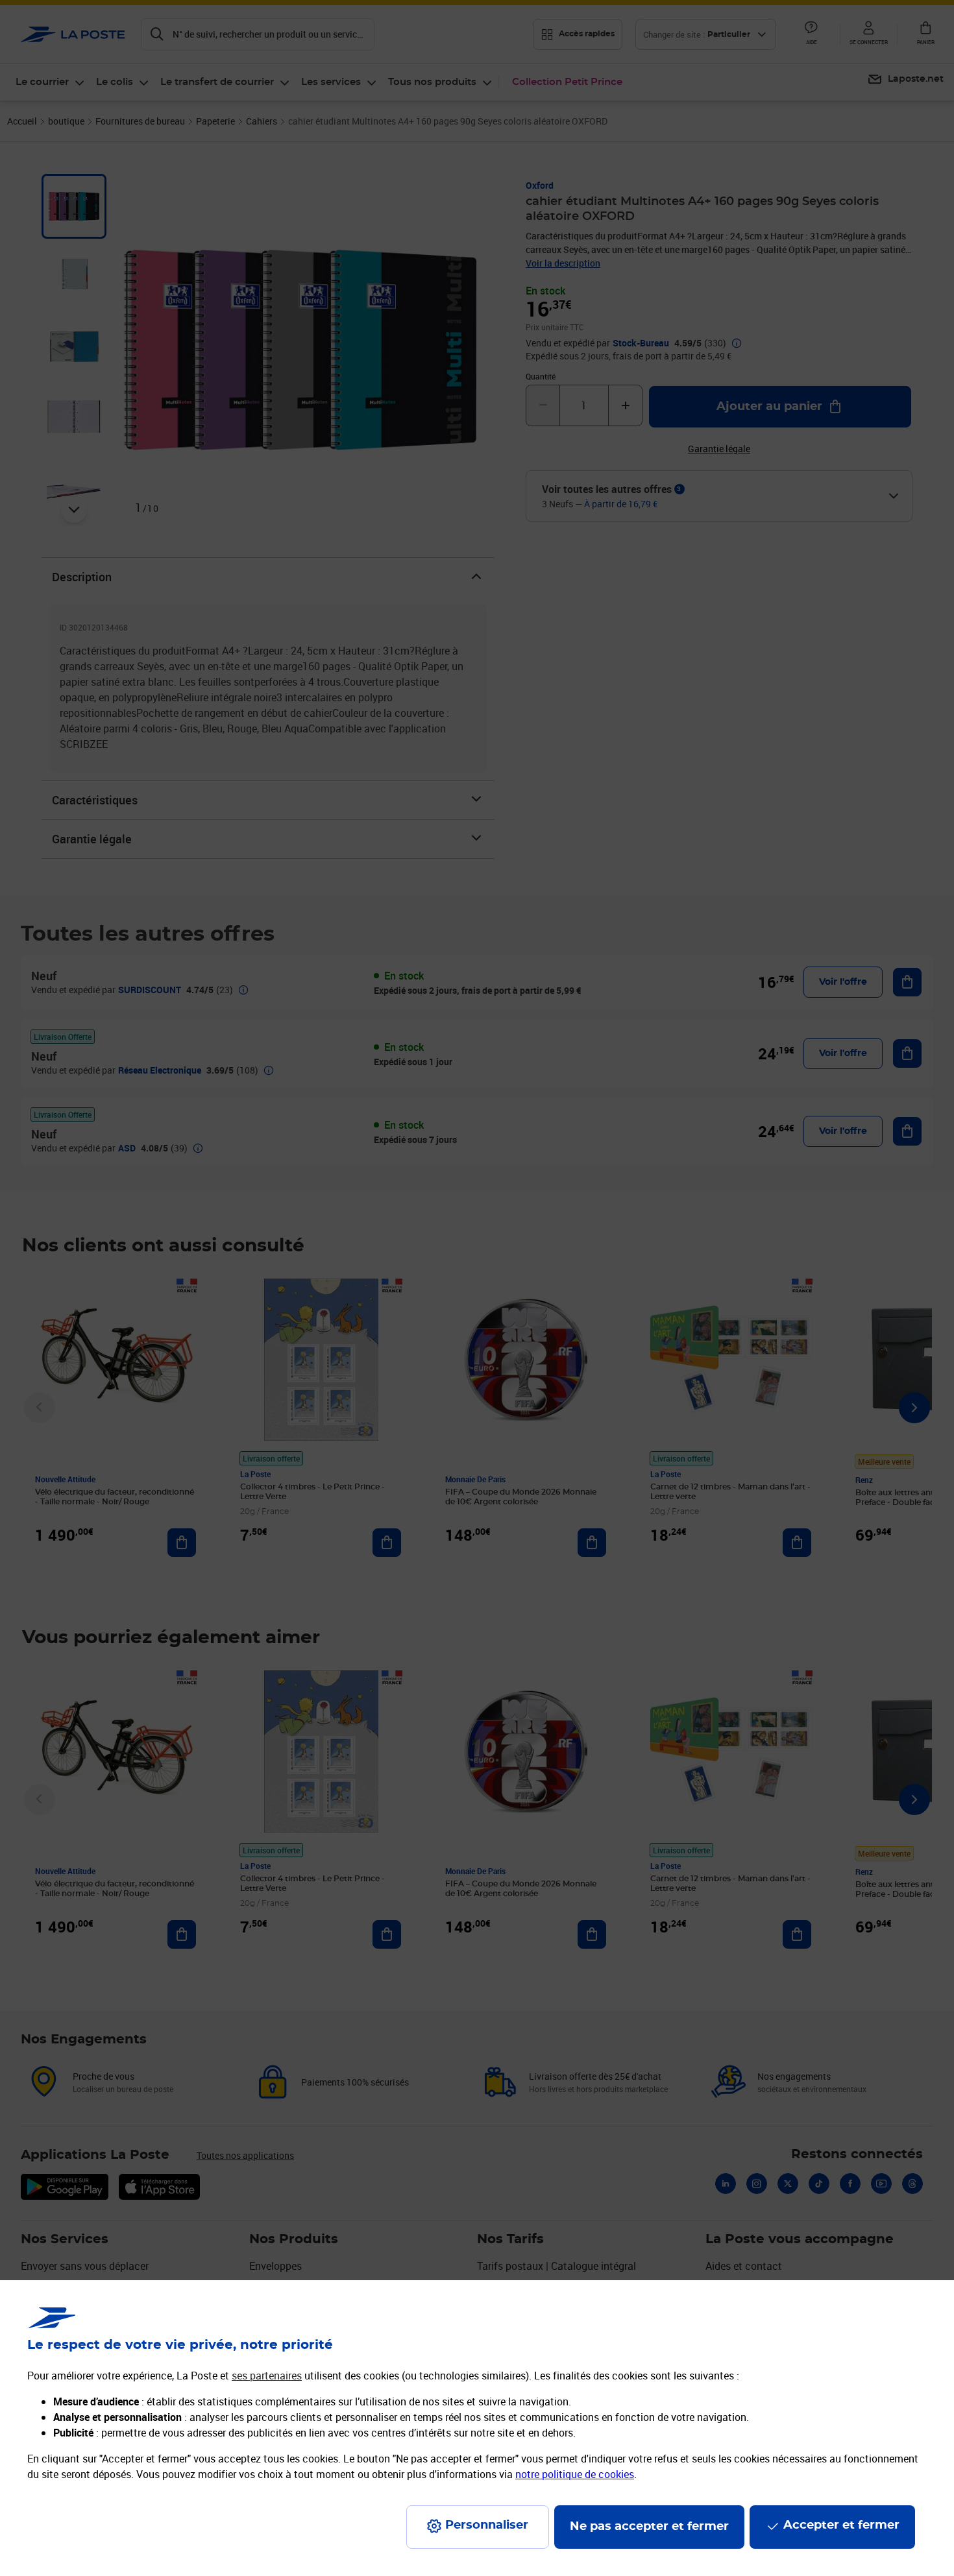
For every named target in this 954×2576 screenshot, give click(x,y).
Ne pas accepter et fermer (649, 2527)
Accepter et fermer (841, 2525)
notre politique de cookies (575, 2474)
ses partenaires (267, 2376)
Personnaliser (487, 2525)
